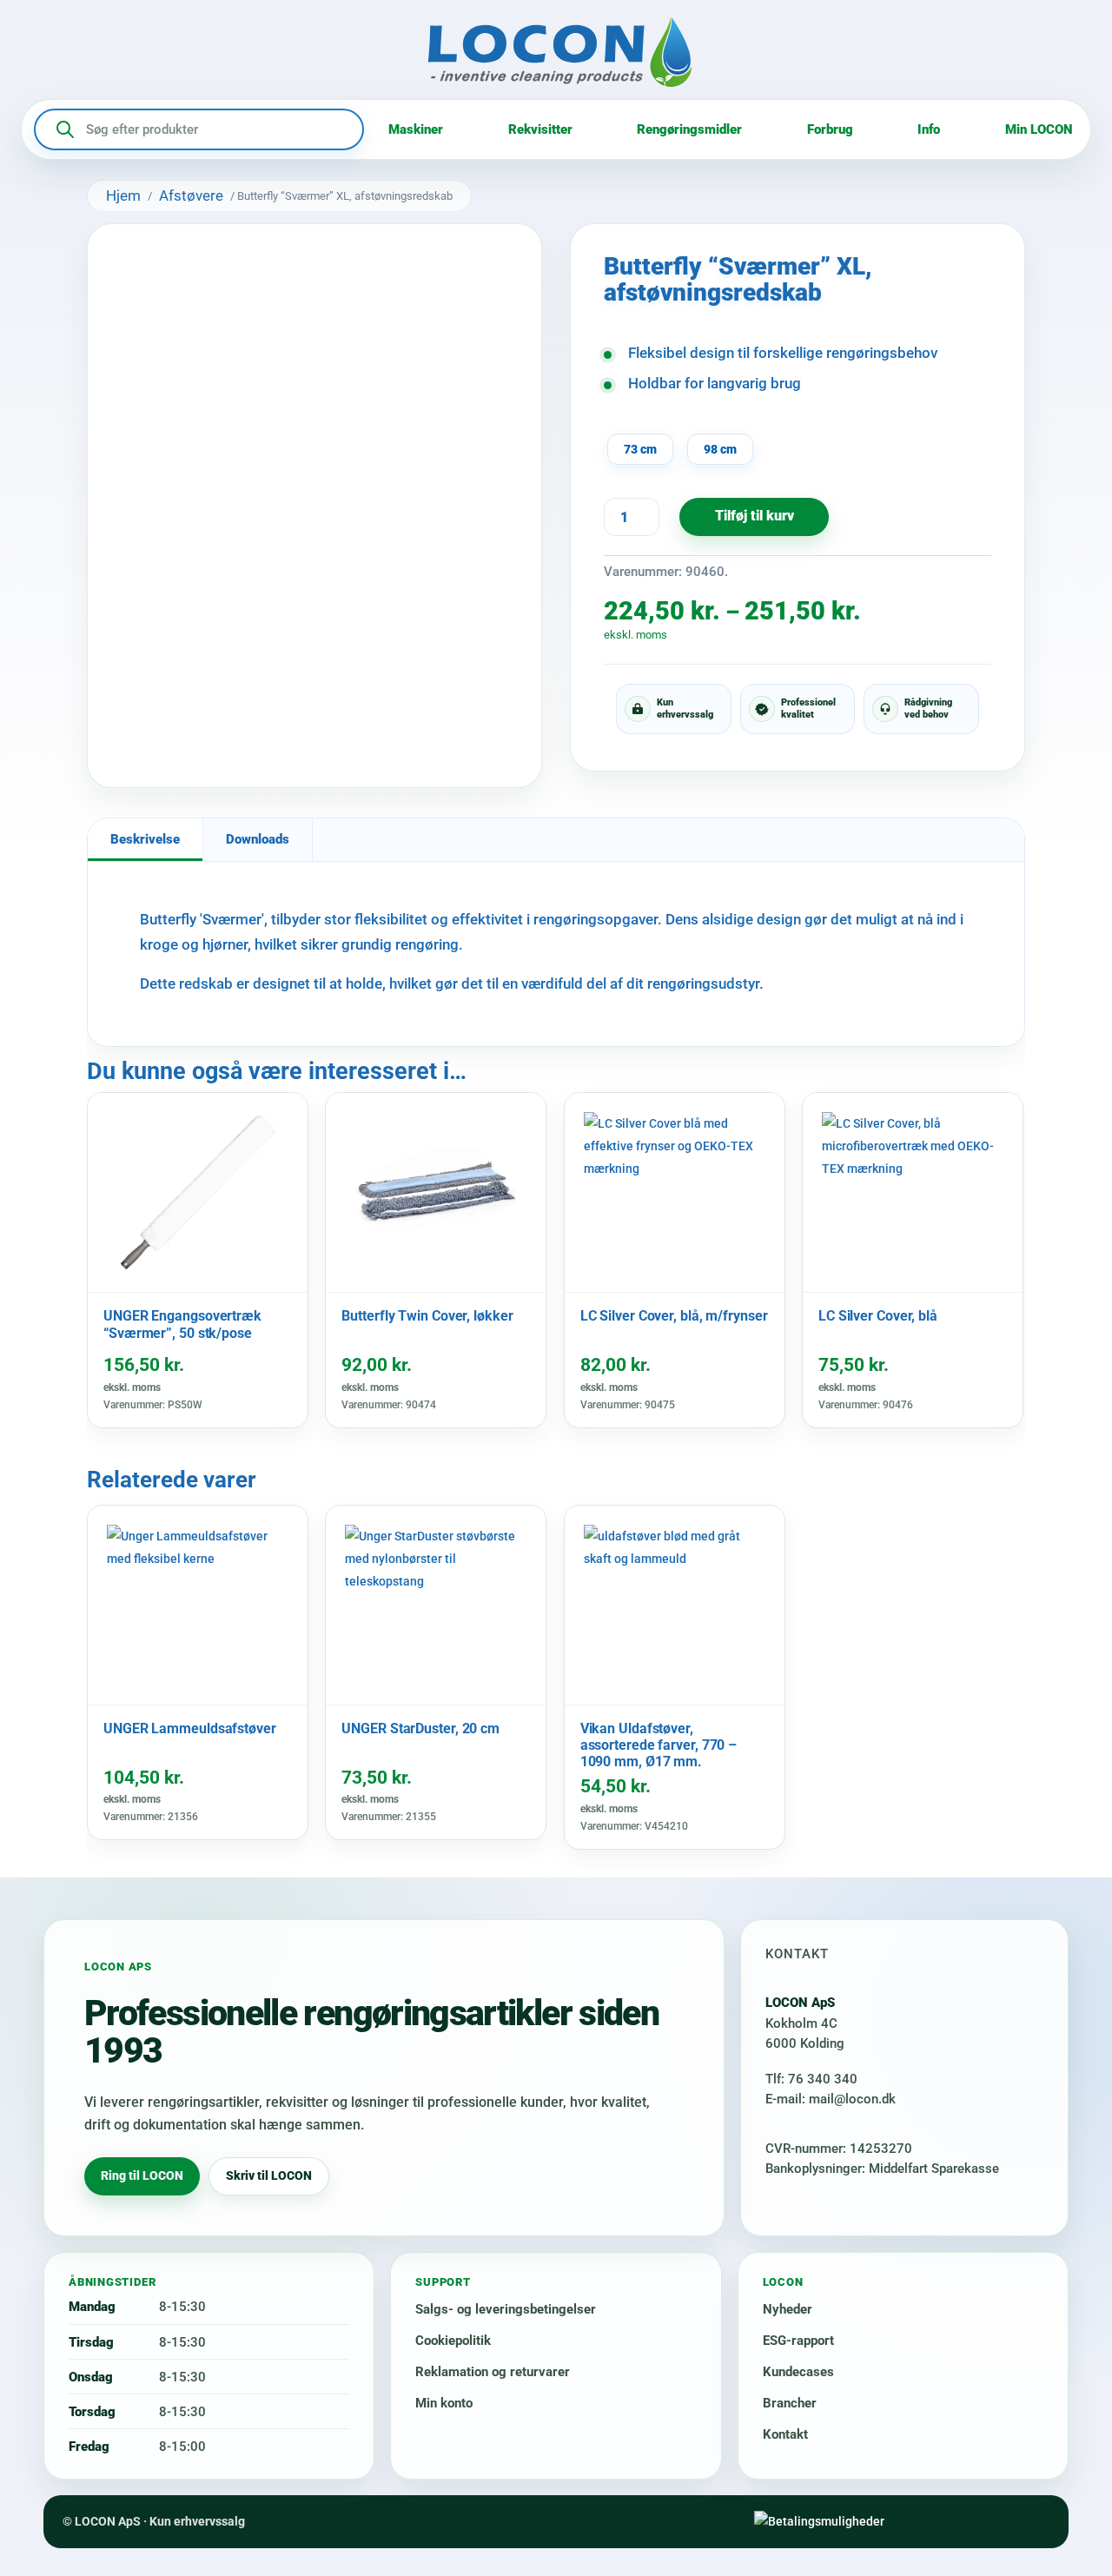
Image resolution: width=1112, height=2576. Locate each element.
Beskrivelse (145, 839)
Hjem (123, 195)
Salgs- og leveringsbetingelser (506, 2309)
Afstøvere (191, 195)
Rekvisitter (540, 129)
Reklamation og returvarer (493, 2372)
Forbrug (830, 129)
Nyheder (788, 2309)
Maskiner (416, 129)
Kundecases (798, 2372)
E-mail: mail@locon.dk (831, 2099)
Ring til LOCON (142, 2175)
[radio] (640, 449)
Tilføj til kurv (755, 516)
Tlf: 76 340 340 (811, 2079)
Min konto (444, 2403)
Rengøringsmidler (689, 129)
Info (929, 129)
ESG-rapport (798, 2341)
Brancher (790, 2403)
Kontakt (785, 2434)
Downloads (258, 839)
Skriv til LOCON (269, 2175)
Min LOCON (1039, 129)
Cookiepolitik (453, 2341)
